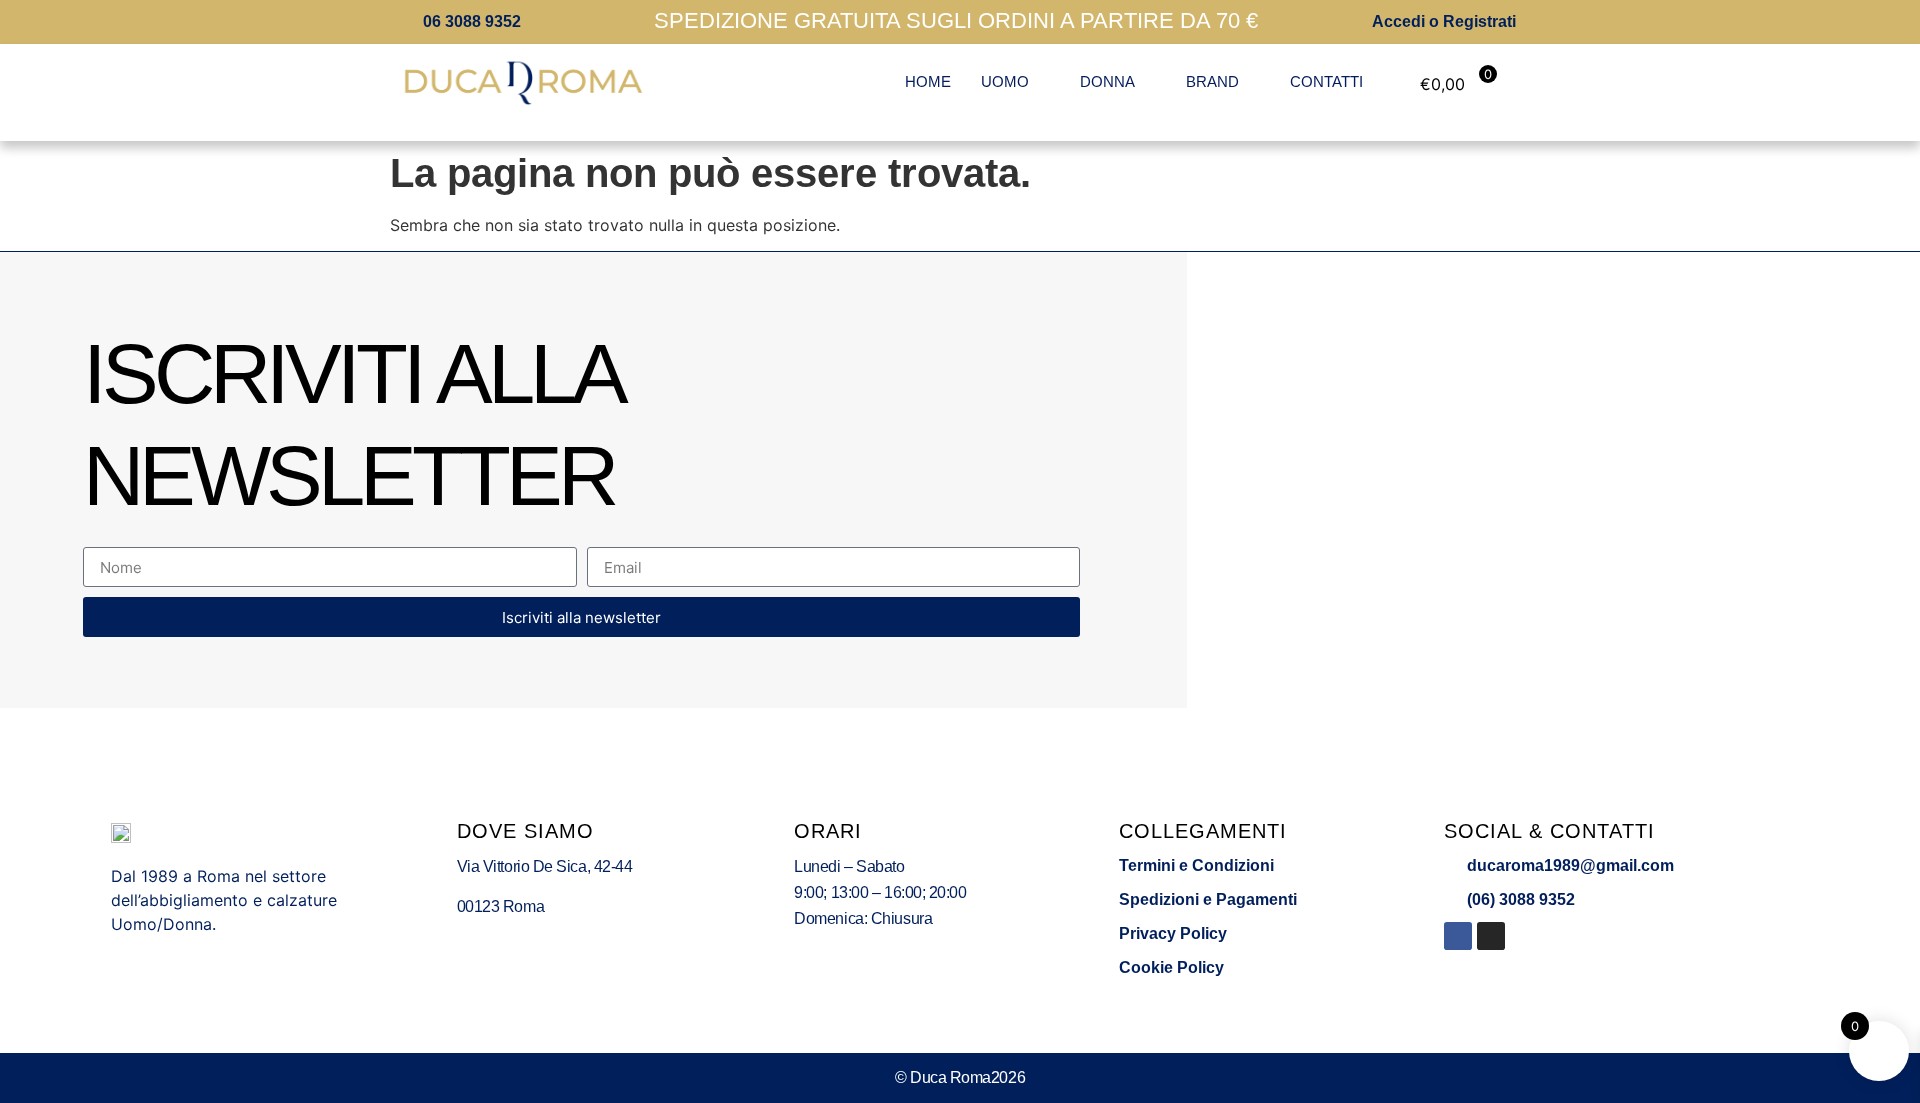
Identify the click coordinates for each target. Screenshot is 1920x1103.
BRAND (1212, 81)
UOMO (1005, 81)
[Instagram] (1491, 936)
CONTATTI (1326, 81)
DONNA (1107, 81)
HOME (928, 81)
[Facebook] (1458, 936)
